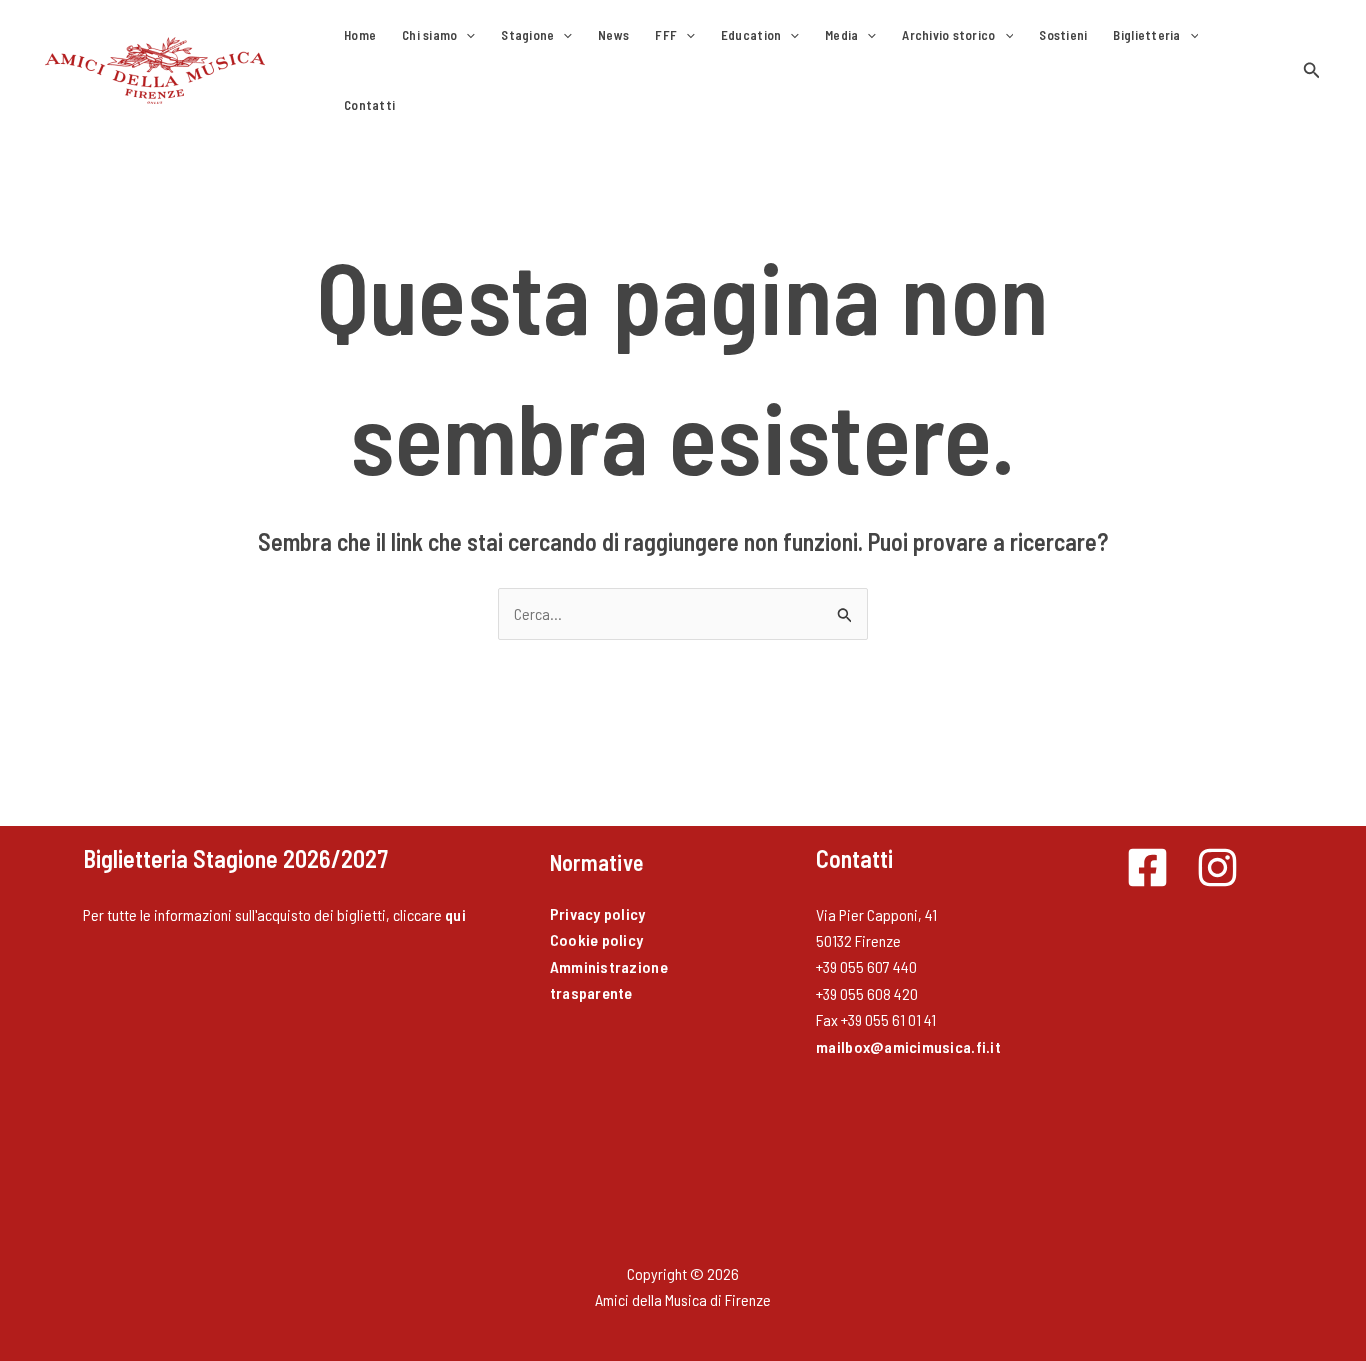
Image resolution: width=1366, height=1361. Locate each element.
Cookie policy (596, 939)
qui (455, 914)
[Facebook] (1147, 867)
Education (751, 35)
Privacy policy (598, 913)
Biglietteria (1146, 35)
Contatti (369, 105)
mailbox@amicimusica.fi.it (908, 1046)
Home (360, 35)
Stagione (527, 35)
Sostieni (1063, 35)
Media (841, 35)
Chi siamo (429, 35)
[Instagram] (1217, 867)
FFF (666, 35)
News (613, 35)
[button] (466, 35)
